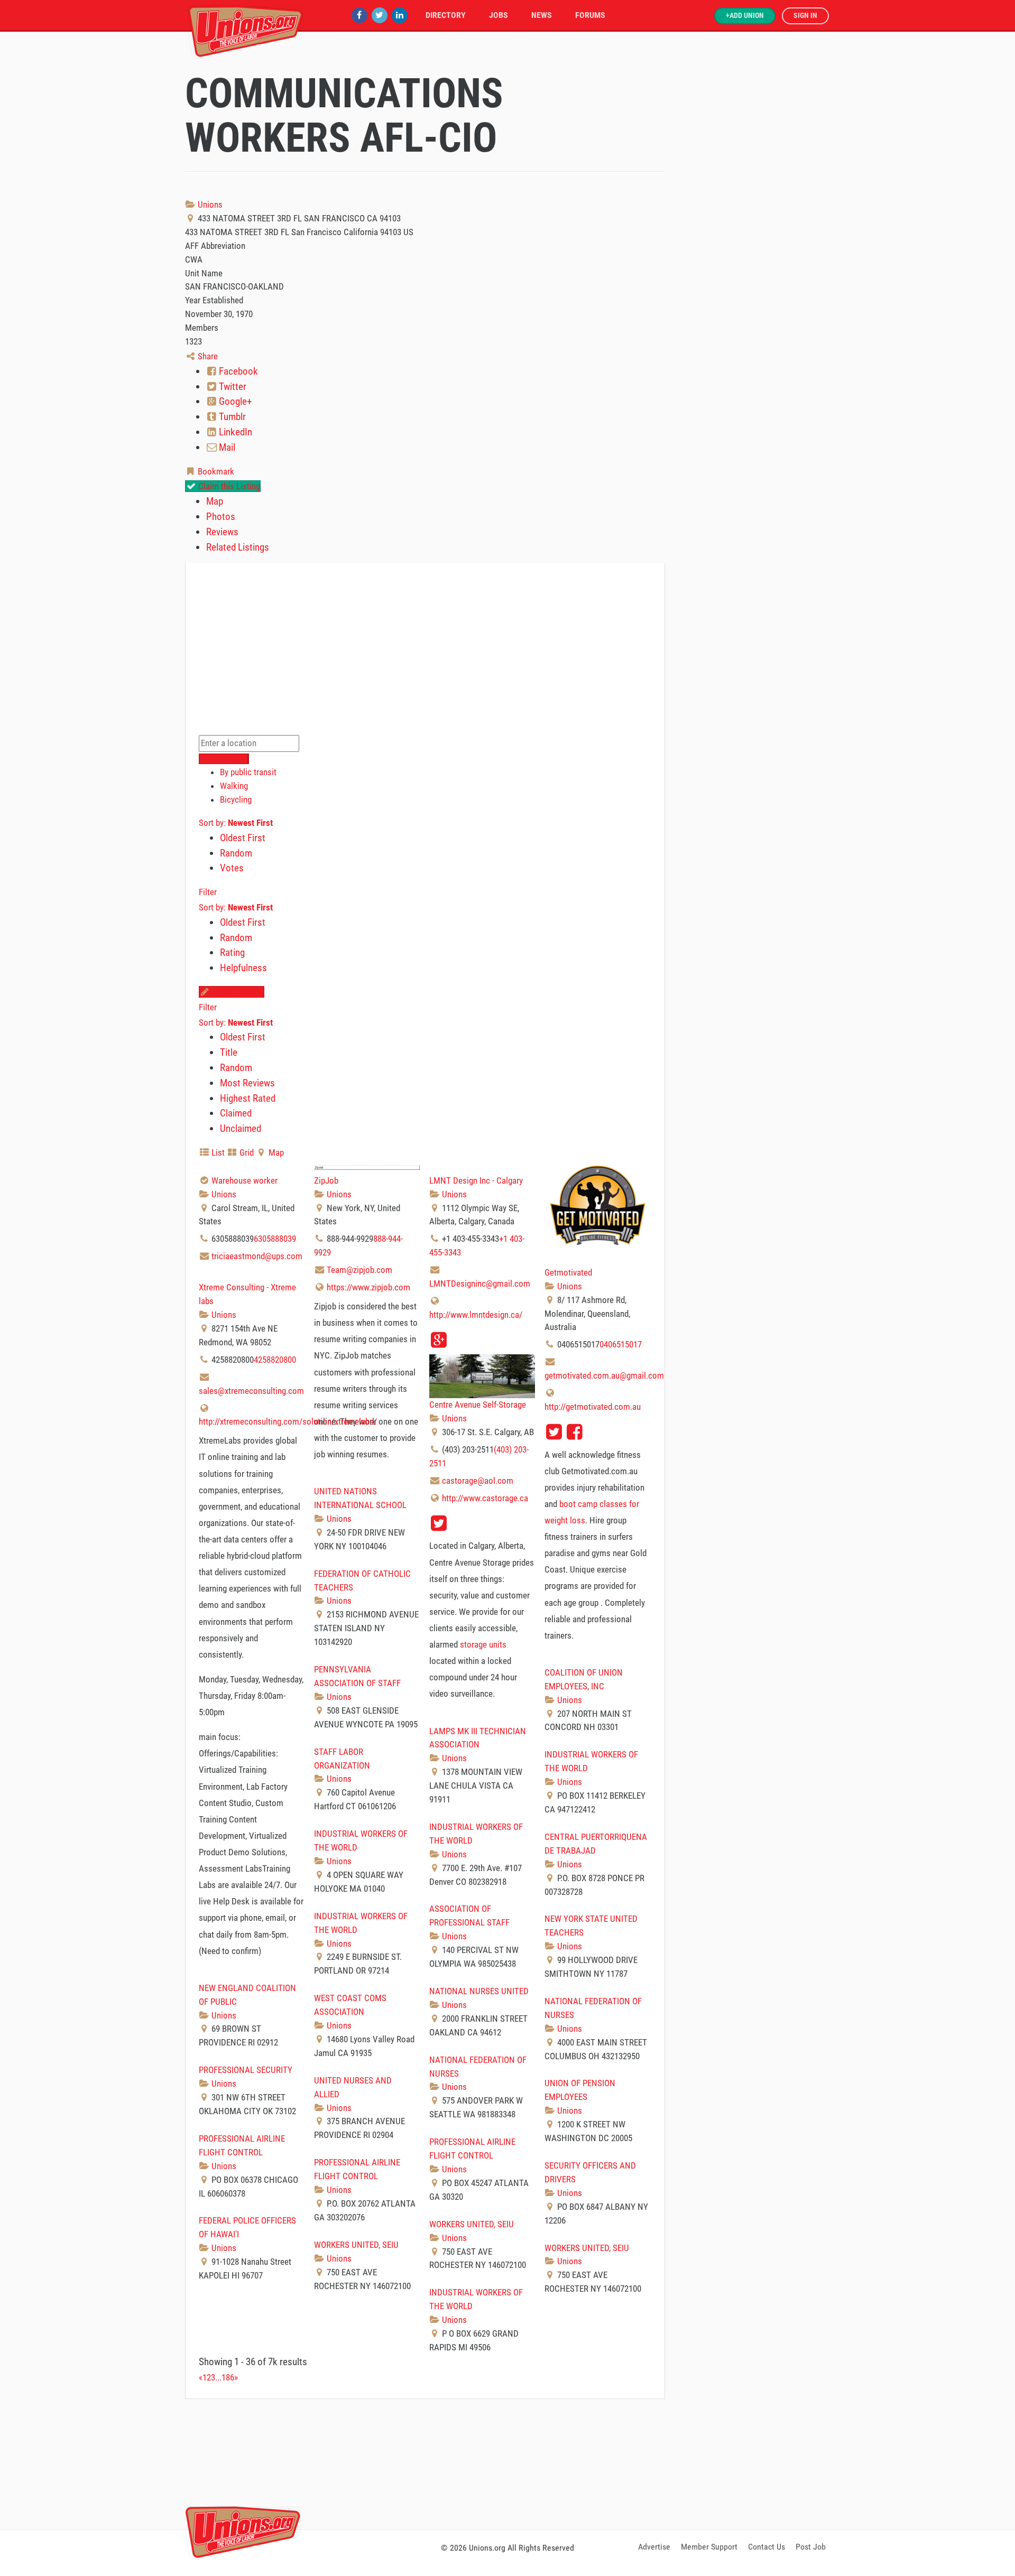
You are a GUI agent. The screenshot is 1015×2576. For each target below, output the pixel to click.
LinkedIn (234, 432)
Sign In (805, 16)
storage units (483, 1644)
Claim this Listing (228, 486)
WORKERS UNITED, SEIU (472, 2224)
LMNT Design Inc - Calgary (476, 1180)
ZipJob (326, 1180)
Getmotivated (568, 1272)
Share (207, 356)
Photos (221, 517)
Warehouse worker (244, 1180)
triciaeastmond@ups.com (257, 1256)
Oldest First (243, 838)
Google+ (234, 401)
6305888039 (275, 1239)
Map (215, 501)
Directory (446, 15)
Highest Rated (248, 1098)
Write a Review (237, 992)
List (217, 1152)
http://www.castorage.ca (485, 1498)
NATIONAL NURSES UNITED (479, 1991)
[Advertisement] (508, 2462)
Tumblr (231, 417)
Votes (232, 868)
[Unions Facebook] (359, 15)
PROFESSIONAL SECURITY (246, 2070)
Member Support (709, 2547)
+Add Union (745, 16)
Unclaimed (241, 1128)
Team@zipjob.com (359, 1270)
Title (229, 1052)
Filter (208, 892)
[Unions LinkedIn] (400, 15)
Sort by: (236, 823)
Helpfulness (243, 968)
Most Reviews (247, 1083)
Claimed (236, 1113)
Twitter (232, 387)
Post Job (811, 2547)
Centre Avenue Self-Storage (478, 1405)
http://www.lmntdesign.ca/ (476, 1315)
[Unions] (246, 30)
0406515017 (621, 1344)
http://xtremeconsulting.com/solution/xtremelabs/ (288, 1421)
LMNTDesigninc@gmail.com (480, 1284)
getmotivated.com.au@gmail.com (604, 1375)
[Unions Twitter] (380, 15)
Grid (246, 1152)
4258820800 (275, 1360)
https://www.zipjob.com (368, 1287)
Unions (209, 204)
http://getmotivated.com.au (593, 1407)
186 (228, 2377)
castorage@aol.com (478, 1481)
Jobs (499, 15)
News (542, 15)
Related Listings (238, 547)
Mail (226, 447)
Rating (232, 952)
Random (236, 853)
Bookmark (215, 471)
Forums (590, 15)
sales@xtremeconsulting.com (251, 1391)
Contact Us (767, 2547)
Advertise (654, 2547)
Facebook (237, 371)
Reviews (222, 532)
